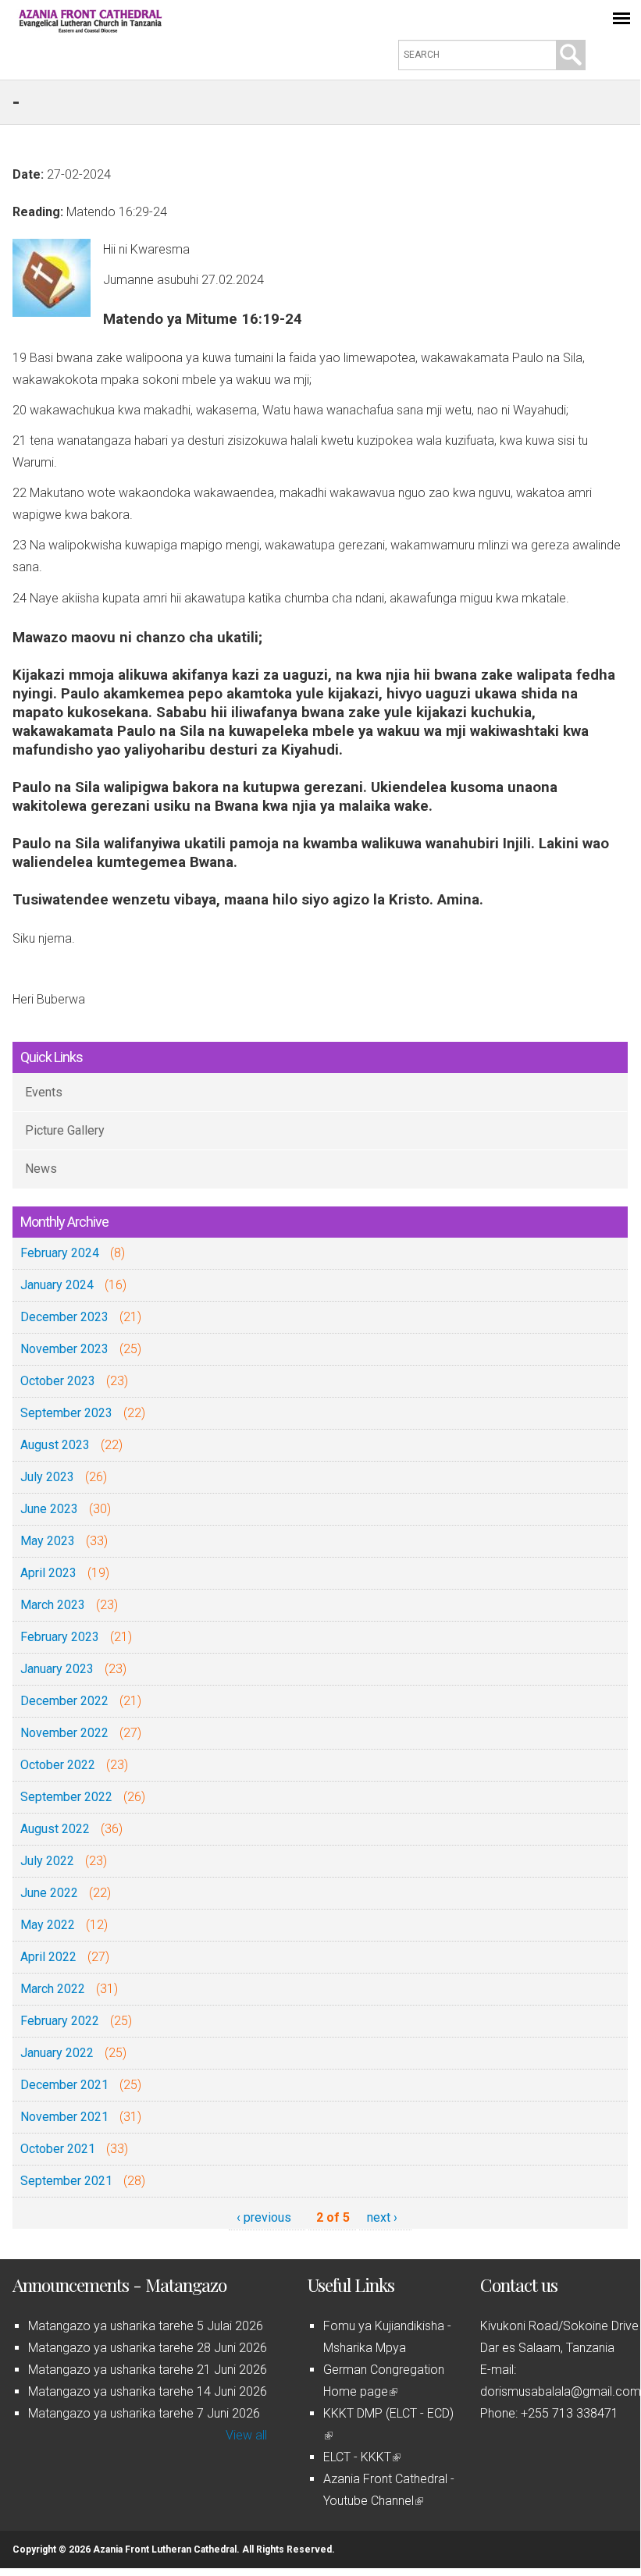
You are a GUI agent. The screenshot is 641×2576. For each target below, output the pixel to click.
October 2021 (58, 2149)
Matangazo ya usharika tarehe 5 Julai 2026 (146, 2326)
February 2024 (60, 1253)
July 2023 (47, 1477)
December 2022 (64, 1701)
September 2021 (66, 2181)
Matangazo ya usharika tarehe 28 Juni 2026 (148, 2348)
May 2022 (48, 1925)
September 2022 (66, 1797)
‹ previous (264, 2217)
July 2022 (47, 1861)
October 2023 (58, 1381)
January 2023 (57, 1669)
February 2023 (60, 1637)
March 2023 (53, 1605)
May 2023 (48, 1541)
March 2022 (53, 1989)
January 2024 (57, 1285)
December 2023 (64, 1317)
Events (44, 1092)
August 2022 (55, 1829)
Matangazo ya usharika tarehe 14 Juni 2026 (148, 2391)
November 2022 (64, 1733)
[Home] (91, 28)
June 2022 (49, 1893)
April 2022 (48, 1957)
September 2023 (66, 1413)
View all (246, 2435)
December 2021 (64, 2085)
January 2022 (57, 2053)
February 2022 (60, 2021)
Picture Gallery (65, 1130)
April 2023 (48, 1573)
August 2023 (55, 1445)
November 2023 (64, 1349)
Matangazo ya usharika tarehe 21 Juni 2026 (148, 2370)
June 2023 (49, 1509)
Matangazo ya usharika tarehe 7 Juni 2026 (144, 2413)
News (41, 1169)
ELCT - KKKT (361, 2457)
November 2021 (64, 2117)
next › (382, 2217)
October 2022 (58, 1765)
